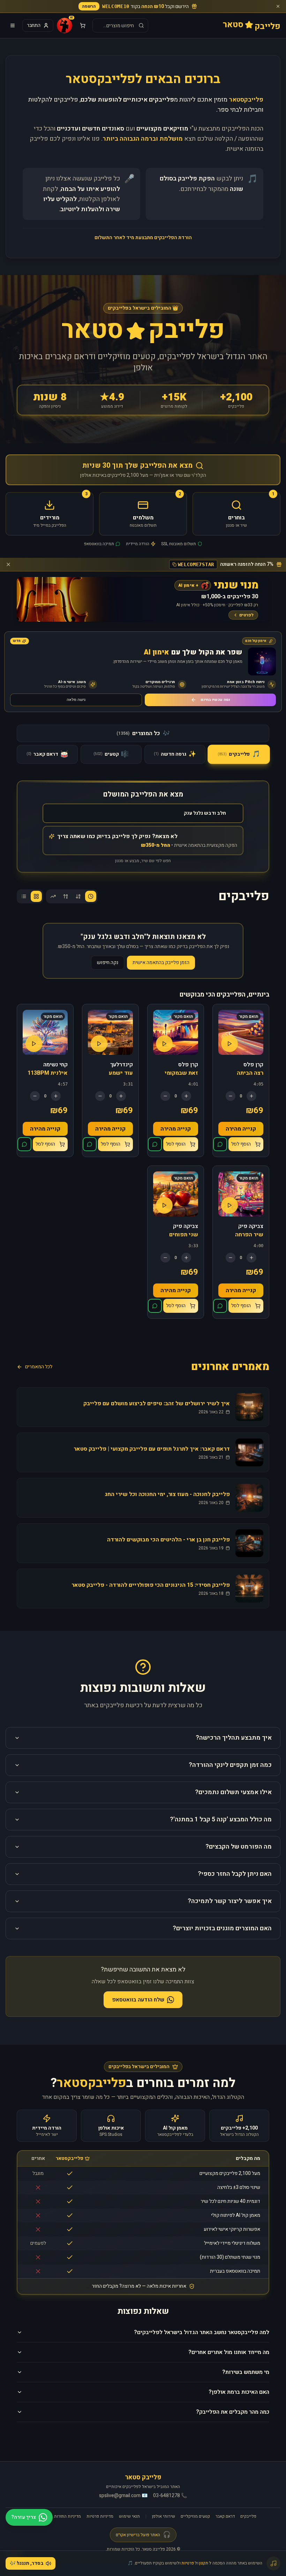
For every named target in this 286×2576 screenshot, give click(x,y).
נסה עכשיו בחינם (215, 700)
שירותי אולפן (164, 2516)
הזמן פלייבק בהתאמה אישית (161, 963)
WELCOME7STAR (196, 564)
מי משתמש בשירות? (246, 2372)
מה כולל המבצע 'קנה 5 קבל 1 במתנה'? (221, 1819)
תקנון (204, 2563)
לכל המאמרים (39, 1367)
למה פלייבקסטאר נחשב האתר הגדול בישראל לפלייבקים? (202, 2332)
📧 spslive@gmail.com (123, 2496)
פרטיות (188, 2563)
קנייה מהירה (241, 1129)
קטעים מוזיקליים (195, 2516)
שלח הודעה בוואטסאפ (138, 2000)
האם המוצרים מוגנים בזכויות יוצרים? (222, 1928)
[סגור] (278, 6)
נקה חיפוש (108, 963)
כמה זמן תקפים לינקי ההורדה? (230, 1765)
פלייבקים (248, 2516)
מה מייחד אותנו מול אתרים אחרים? (229, 2352)
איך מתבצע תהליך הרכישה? (234, 1738)
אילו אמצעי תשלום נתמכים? (233, 1792)
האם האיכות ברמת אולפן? (239, 2392)
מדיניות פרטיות (100, 2516)
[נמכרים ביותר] (53, 896)
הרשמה (89, 6)
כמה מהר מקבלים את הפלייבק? (233, 2412)
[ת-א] (66, 896)
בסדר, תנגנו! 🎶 (27, 2563)
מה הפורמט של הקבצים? (239, 1847)
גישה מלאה (76, 700)
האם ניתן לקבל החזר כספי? (235, 1874)
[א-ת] (78, 896)
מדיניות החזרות (67, 2516)
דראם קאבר (225, 2516)
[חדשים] (91, 896)
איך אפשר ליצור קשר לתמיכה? (230, 1901)
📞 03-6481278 (170, 2496)
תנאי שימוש (129, 2516)
